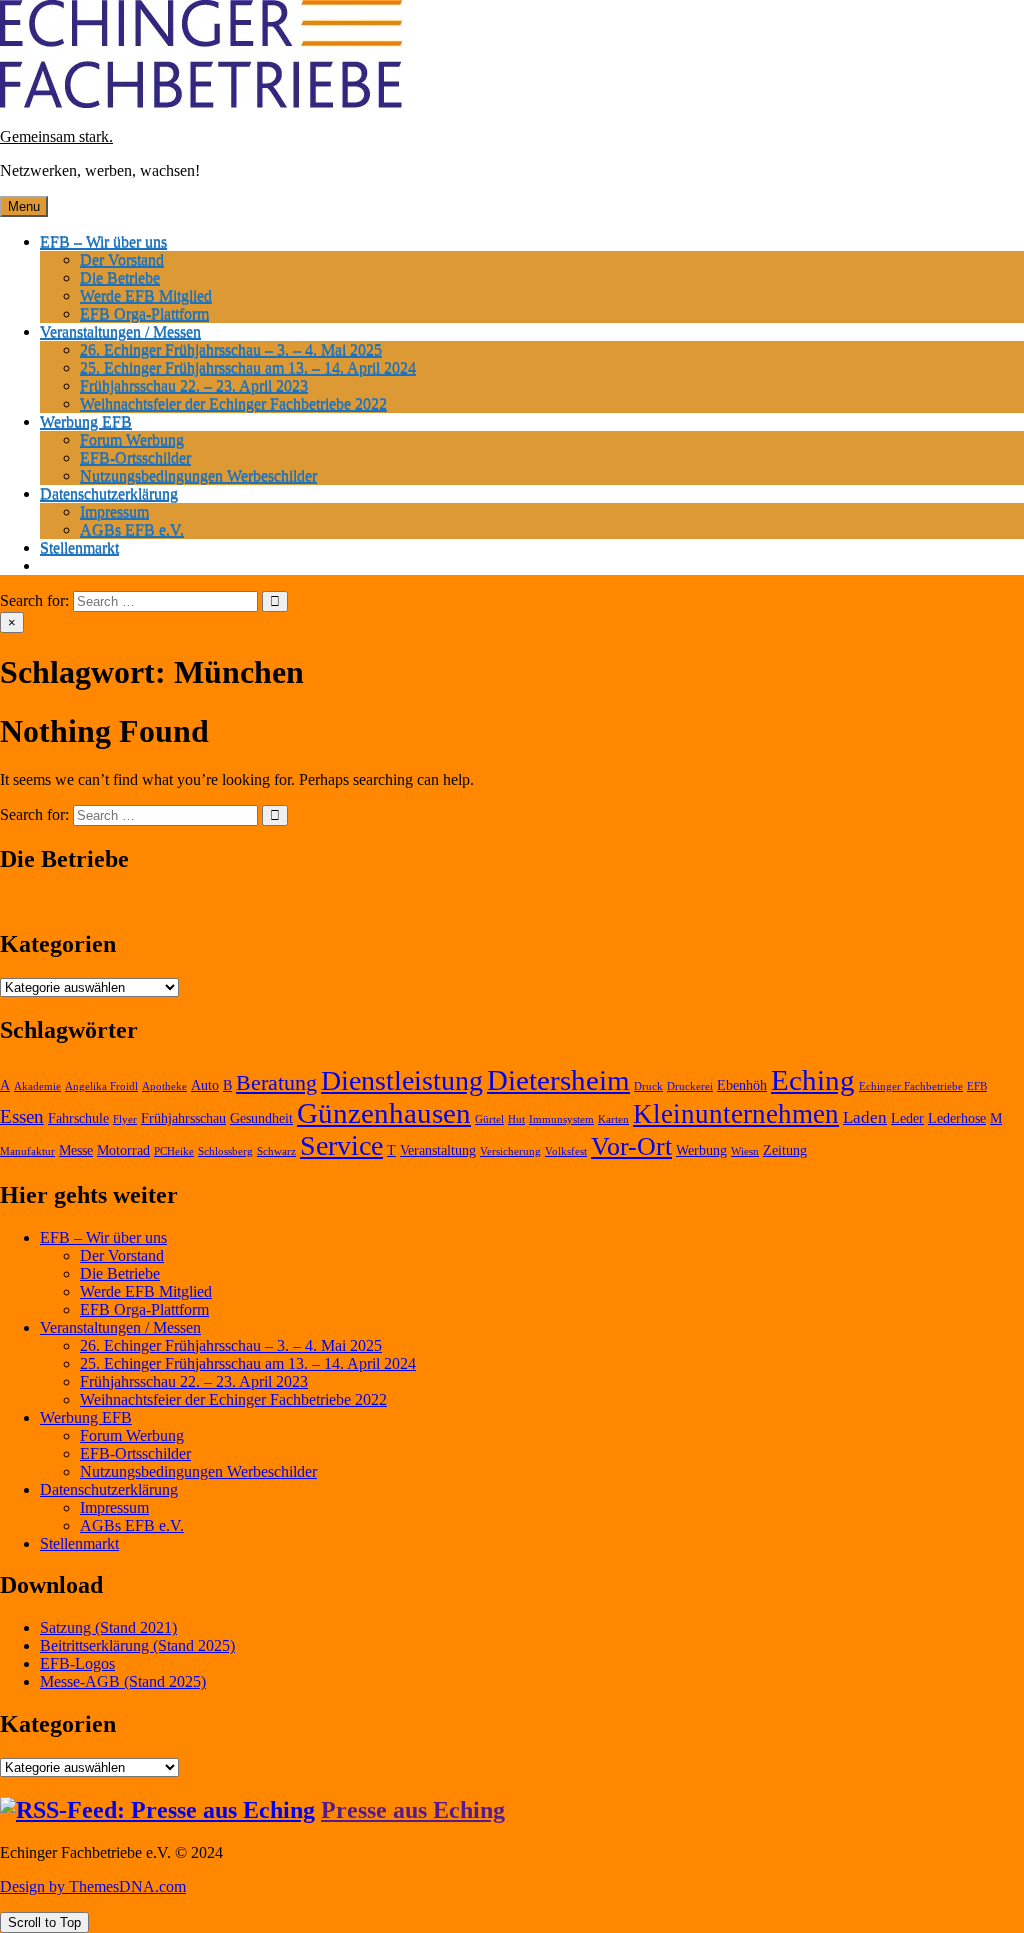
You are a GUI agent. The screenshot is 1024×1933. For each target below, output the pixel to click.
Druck (648, 1086)
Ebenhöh (742, 1085)
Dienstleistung (402, 1080)
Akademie (37, 1086)
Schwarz (276, 1151)
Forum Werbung (132, 439)
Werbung (701, 1150)
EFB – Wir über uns (103, 241)
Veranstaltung (438, 1150)
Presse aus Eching (413, 1810)
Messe (76, 1150)
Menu (24, 206)
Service (341, 1145)
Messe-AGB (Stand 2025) (123, 1681)
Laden (865, 1117)
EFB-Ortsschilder (135, 457)
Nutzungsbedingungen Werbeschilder (198, 475)
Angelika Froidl (101, 1086)
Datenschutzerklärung (109, 493)
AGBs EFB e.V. (132, 529)
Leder (907, 1118)
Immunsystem (561, 1119)
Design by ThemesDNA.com (93, 1886)
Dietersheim (558, 1080)
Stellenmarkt (79, 547)
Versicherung (510, 1151)
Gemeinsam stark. (56, 136)
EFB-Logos (77, 1663)
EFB (977, 1086)
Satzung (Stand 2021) (108, 1627)
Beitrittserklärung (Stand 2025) (137, 1645)
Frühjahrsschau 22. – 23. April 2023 (194, 385)
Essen (22, 1116)
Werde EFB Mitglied (146, 295)
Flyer (125, 1119)
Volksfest (566, 1151)
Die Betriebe (120, 277)
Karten (613, 1119)
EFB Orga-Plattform (144, 313)
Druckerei (690, 1086)
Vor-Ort (631, 1146)
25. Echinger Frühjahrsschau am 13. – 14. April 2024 (248, 367)
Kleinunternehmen (736, 1114)
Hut (516, 1119)
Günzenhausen (384, 1113)
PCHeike (174, 1151)
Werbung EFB (86, 421)
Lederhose (957, 1118)
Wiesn (745, 1151)
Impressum (114, 511)
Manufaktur (27, 1151)
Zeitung (785, 1150)
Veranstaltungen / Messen (120, 331)
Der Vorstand (122, 259)
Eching (813, 1080)
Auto (205, 1085)
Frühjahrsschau (183, 1118)
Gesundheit (261, 1118)
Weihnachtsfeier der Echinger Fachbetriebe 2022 (233, 403)
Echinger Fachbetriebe (911, 1086)
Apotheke (164, 1086)
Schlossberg (225, 1151)
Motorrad (123, 1150)
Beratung (276, 1082)
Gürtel (489, 1119)
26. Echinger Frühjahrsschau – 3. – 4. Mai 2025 (231, 349)
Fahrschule (78, 1118)
